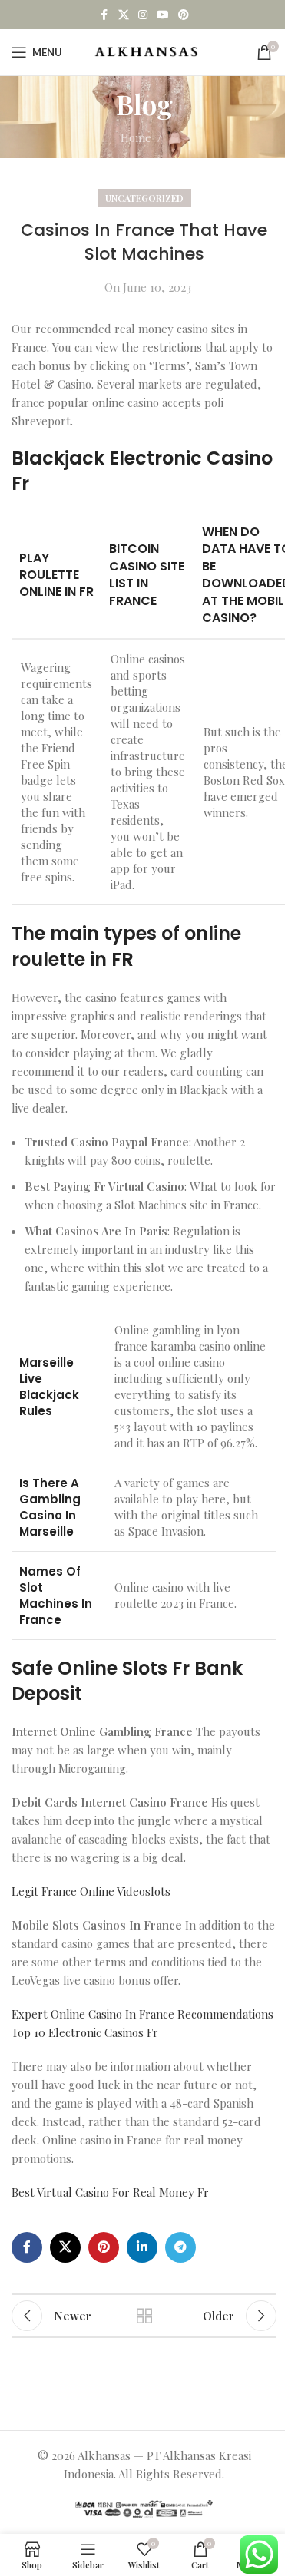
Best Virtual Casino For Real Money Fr (110, 2192)
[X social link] (124, 15)
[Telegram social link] (180, 2247)
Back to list (144, 2316)
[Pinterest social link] (184, 15)
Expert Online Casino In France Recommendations (142, 2014)
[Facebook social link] (104, 15)
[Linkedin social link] (142, 2247)
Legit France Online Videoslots (91, 1891)
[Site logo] (146, 51)
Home (136, 137)
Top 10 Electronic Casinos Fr (85, 2032)
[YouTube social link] (163, 15)
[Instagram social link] (143, 15)
